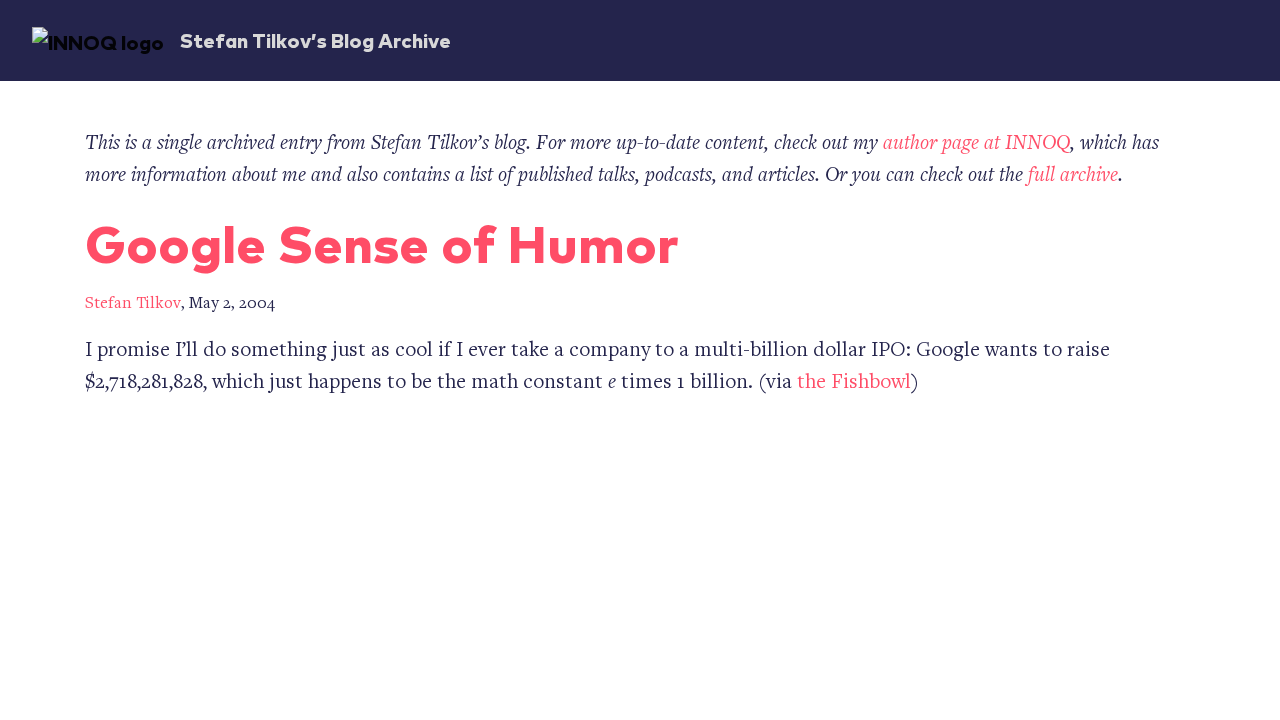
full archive (1073, 176)
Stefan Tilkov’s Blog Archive (315, 39)
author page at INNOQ (976, 144)
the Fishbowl (854, 383)
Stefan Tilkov (133, 304)
